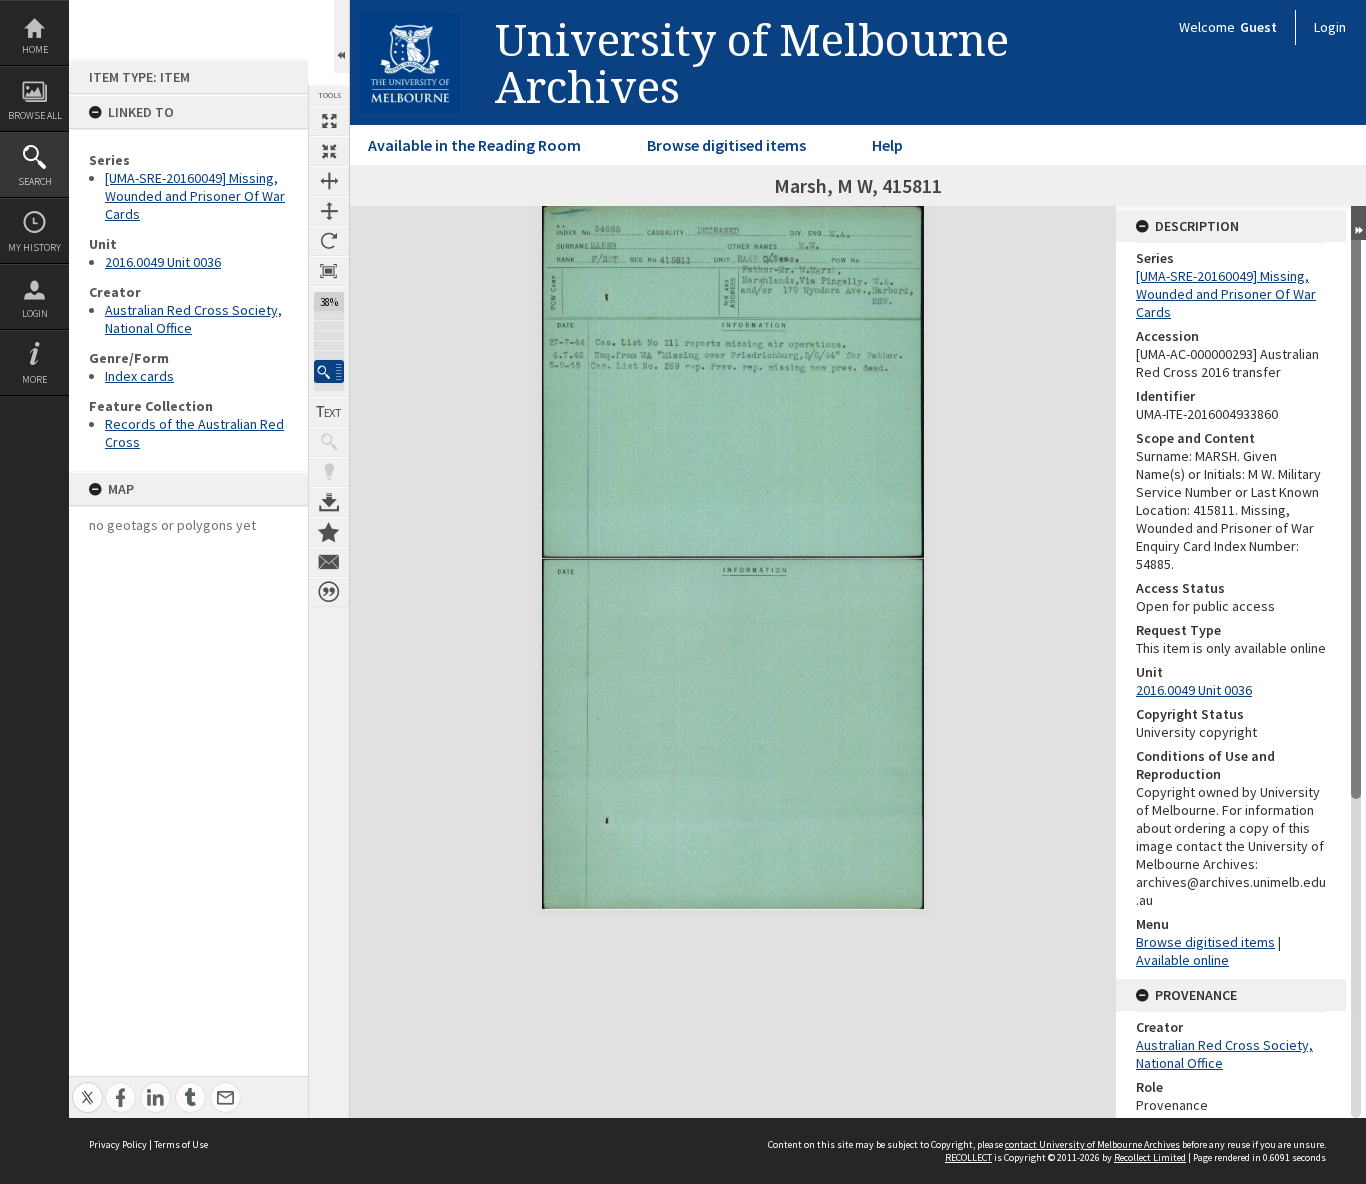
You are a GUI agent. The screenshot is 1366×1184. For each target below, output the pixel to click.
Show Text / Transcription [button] (329, 412)
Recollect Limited (1150, 1157)
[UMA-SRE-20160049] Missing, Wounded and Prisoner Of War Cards (195, 196)
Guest (1258, 27)
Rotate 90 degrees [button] (329, 241)
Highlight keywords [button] (329, 472)
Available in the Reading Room (474, 145)
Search (35, 181)
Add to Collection (329, 532)
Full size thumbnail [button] (329, 121)
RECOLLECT (968, 1157)
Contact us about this (329, 562)
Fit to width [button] (329, 181)
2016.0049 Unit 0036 (163, 262)
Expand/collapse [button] (1358, 223)
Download (329, 502)
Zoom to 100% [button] (329, 271)
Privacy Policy (118, 1144)
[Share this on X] (87, 1086)
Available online (1182, 960)
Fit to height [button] (329, 211)
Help (887, 145)
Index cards (139, 376)
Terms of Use (181, 1144)
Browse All (35, 115)
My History (34, 247)
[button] (329, 371)
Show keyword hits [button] (329, 442)
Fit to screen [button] (329, 151)
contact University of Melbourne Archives (1092, 1144)
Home (35, 49)
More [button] (34, 379)
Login (35, 313)
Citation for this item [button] (329, 592)
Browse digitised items (726, 145)
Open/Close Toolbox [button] (341, 36)
